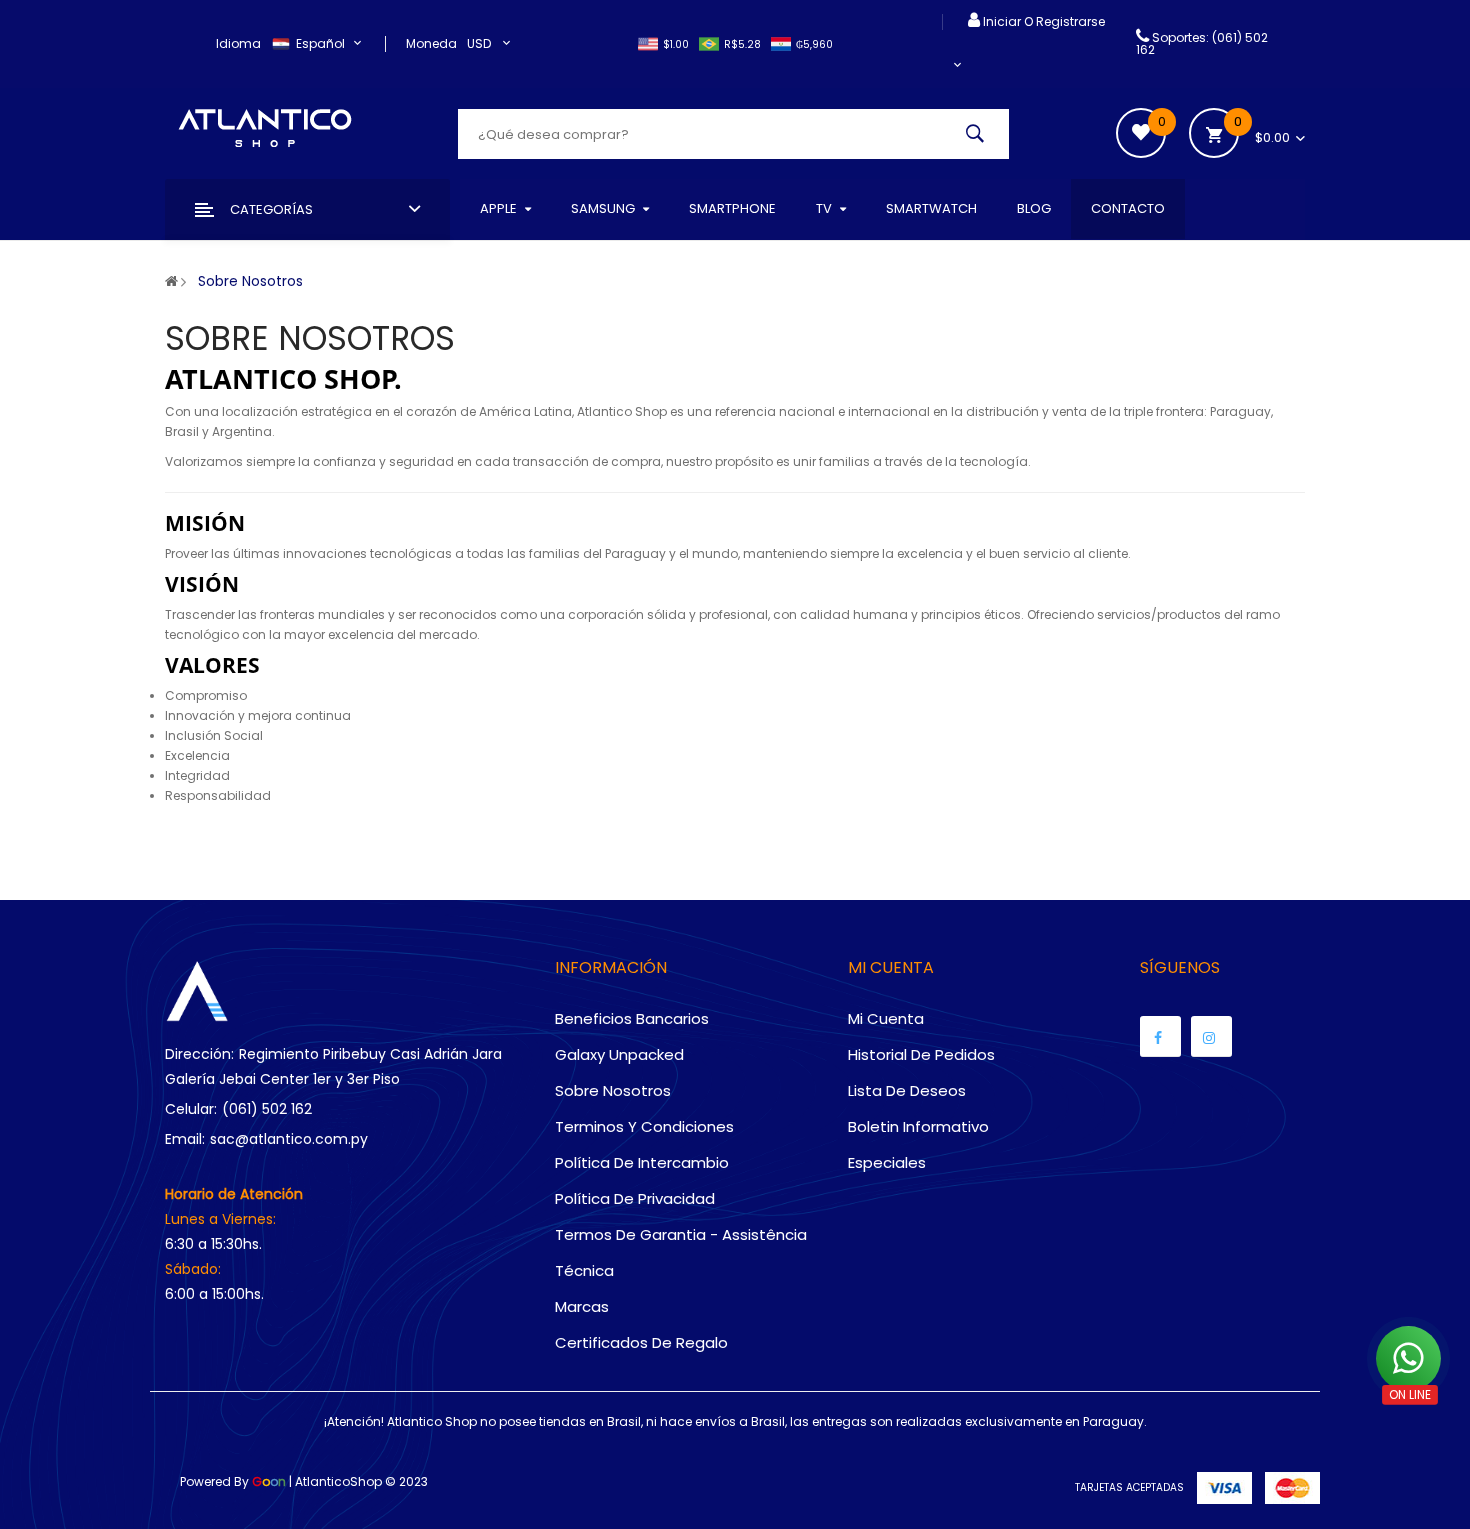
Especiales (887, 1162)
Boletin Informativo (918, 1126)
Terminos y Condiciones (644, 1126)
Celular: (191, 1109)
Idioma (238, 43)
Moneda (431, 43)
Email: (185, 1139)
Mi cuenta (886, 1018)
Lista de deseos (907, 1090)
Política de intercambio (642, 1162)
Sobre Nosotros (250, 281)
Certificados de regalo (641, 1342)
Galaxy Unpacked (619, 1054)
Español (322, 43)
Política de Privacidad (635, 1198)
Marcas (582, 1306)
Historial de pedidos (921, 1054)
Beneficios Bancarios (632, 1018)
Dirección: (199, 1054)
